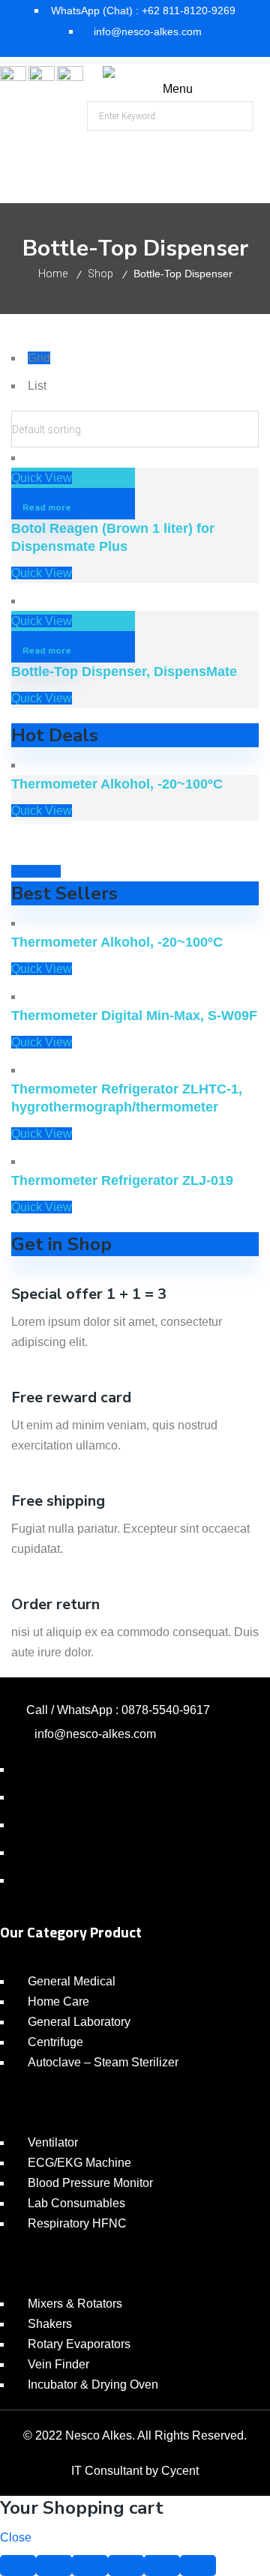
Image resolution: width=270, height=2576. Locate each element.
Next (48, 871)
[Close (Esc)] (18, 2566)
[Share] (54, 2566)
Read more (47, 507)
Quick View (42, 478)
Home (53, 274)
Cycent (180, 2471)
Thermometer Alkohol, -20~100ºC (117, 784)
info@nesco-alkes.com (95, 1734)
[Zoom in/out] (126, 2566)
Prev (24, 871)
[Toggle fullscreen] (90, 2566)
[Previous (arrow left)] (162, 2566)
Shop (100, 274)
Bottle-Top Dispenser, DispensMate (124, 672)
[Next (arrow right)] (198, 2566)
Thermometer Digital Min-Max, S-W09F (134, 1016)
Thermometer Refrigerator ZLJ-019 (122, 1180)
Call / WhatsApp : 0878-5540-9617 (118, 1710)
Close (16, 2537)
